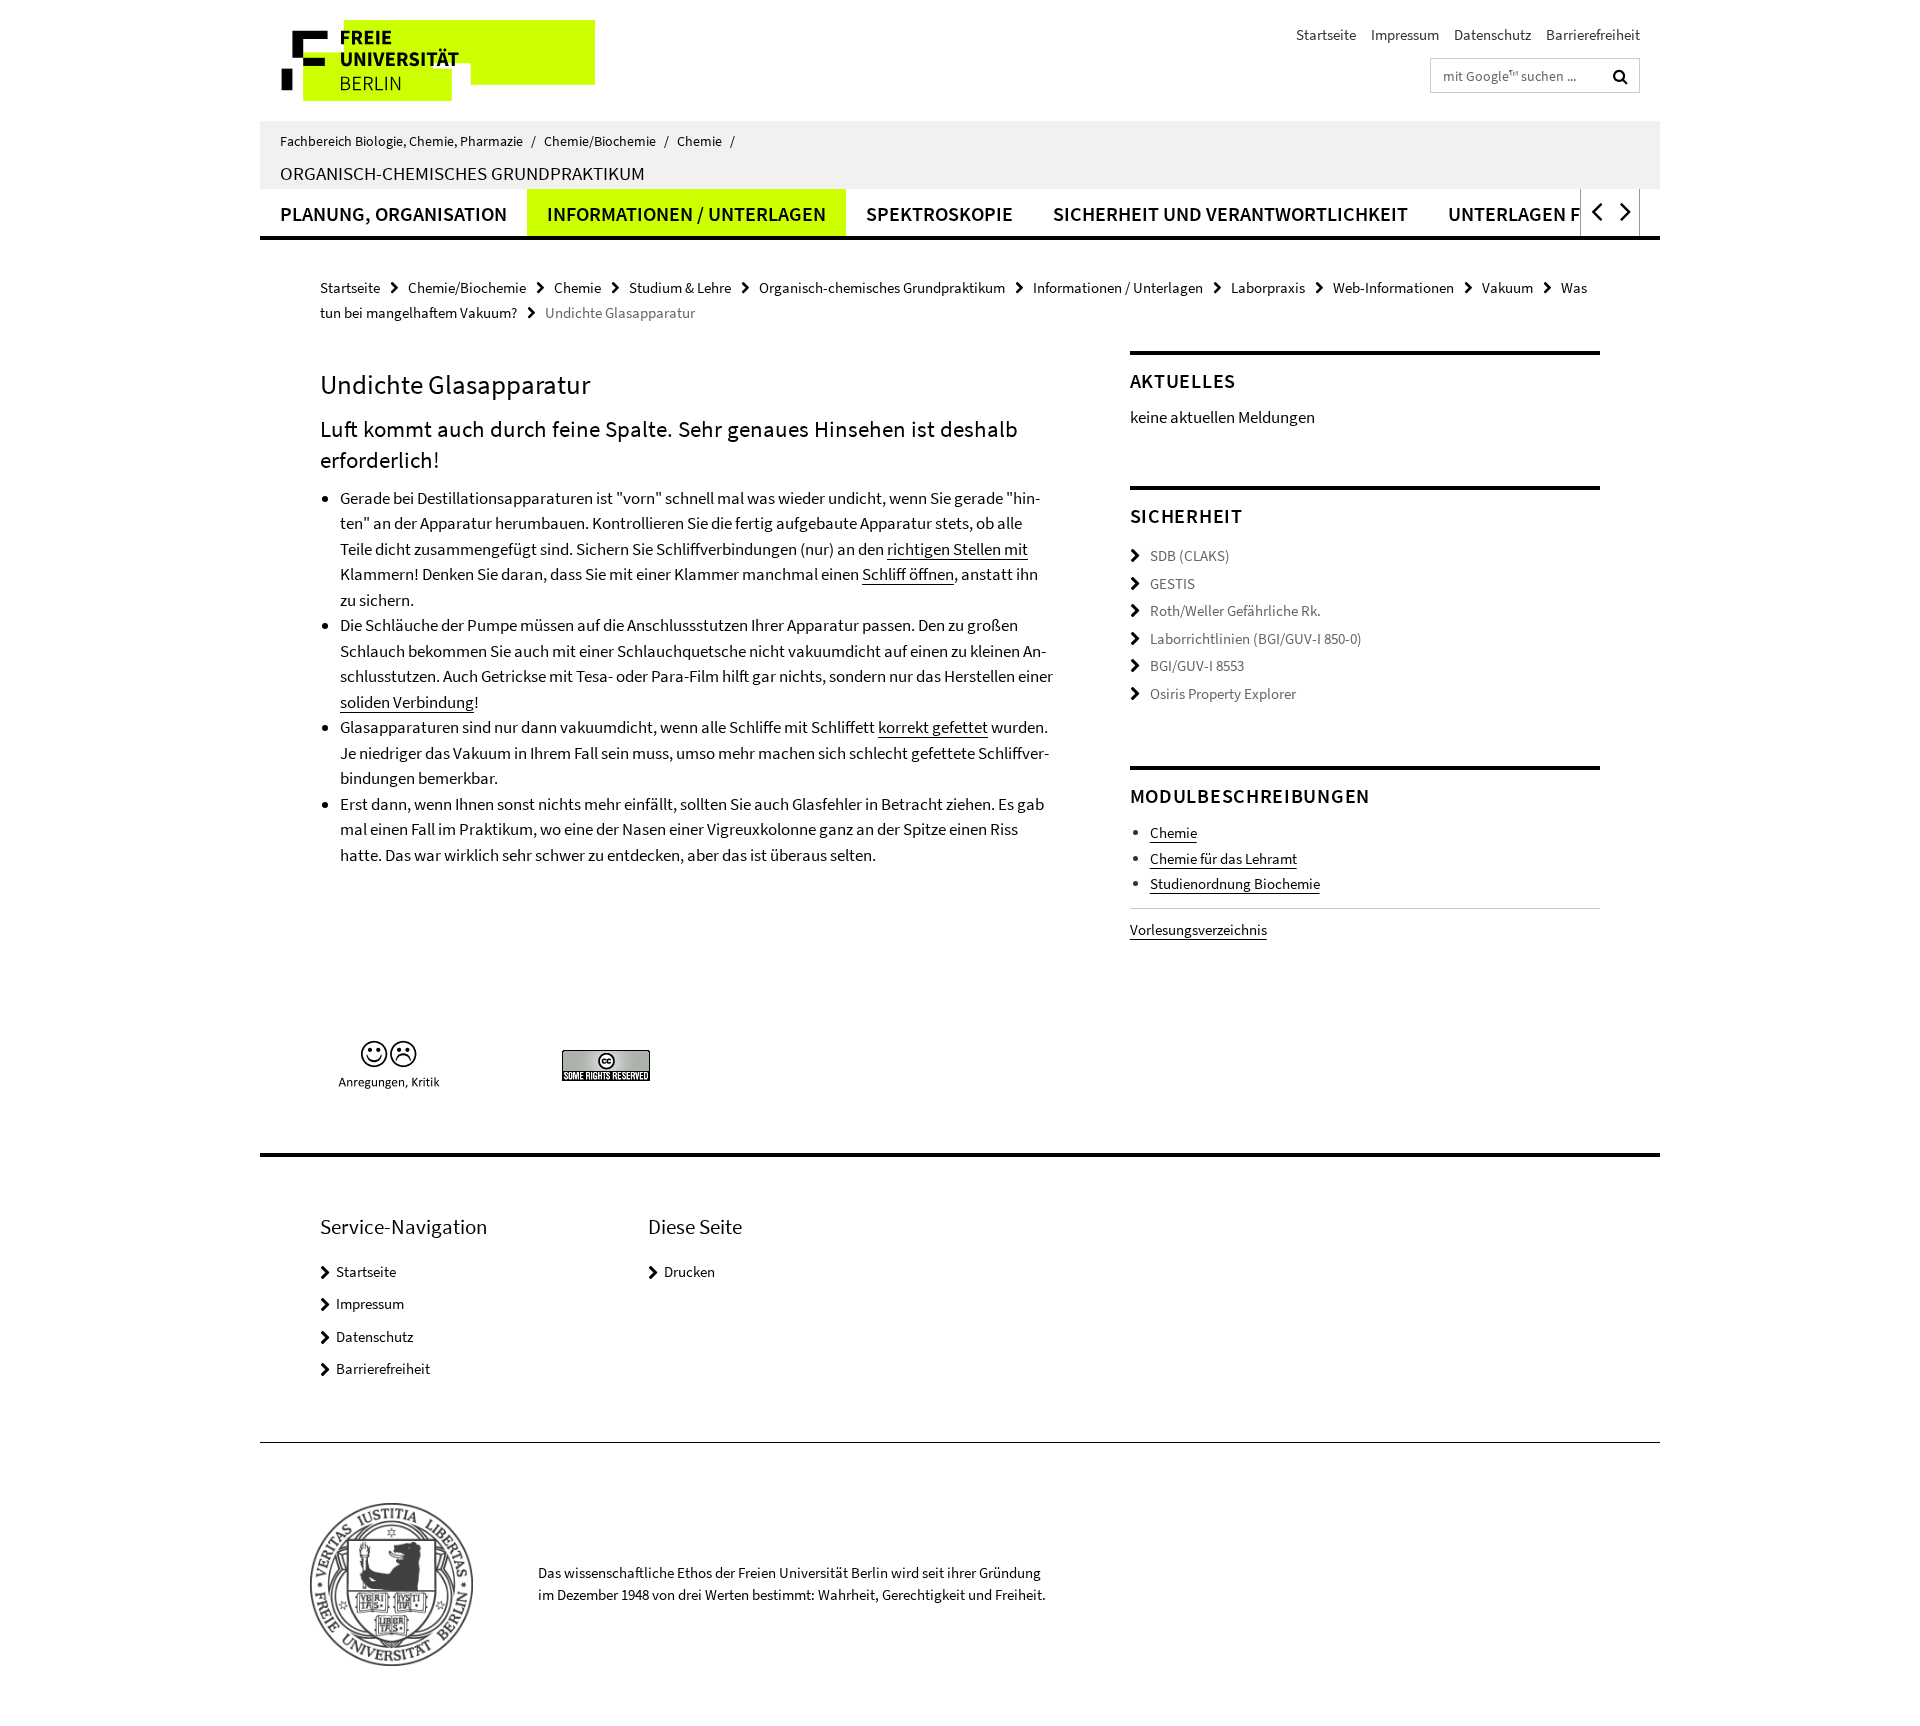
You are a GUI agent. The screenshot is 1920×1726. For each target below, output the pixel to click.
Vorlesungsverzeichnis (1198, 929)
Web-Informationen (1393, 287)
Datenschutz (1492, 34)
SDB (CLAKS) (1190, 555)
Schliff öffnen (908, 574)
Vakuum (1507, 287)
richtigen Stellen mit (957, 549)
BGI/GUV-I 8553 (1197, 665)
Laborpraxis (1268, 287)
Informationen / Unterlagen (686, 213)
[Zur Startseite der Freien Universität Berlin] (427, 60)
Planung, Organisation (393, 213)
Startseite (1326, 34)
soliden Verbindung (407, 702)
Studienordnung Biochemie (1235, 883)
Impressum (1405, 34)
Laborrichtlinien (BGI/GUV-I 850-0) (1256, 638)
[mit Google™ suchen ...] (1620, 76)
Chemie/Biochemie (606, 141)
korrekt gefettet (933, 727)
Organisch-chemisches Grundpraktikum (462, 173)
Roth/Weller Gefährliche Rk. (1235, 610)
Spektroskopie (939, 213)
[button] (1595, 212)
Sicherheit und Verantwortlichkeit (1230, 213)
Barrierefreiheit (1593, 34)
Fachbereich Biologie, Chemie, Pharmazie (408, 141)
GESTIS (1172, 583)
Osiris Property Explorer (1223, 693)
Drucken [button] (689, 1271)
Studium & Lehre (680, 287)
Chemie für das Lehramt (1223, 858)
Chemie (706, 141)
